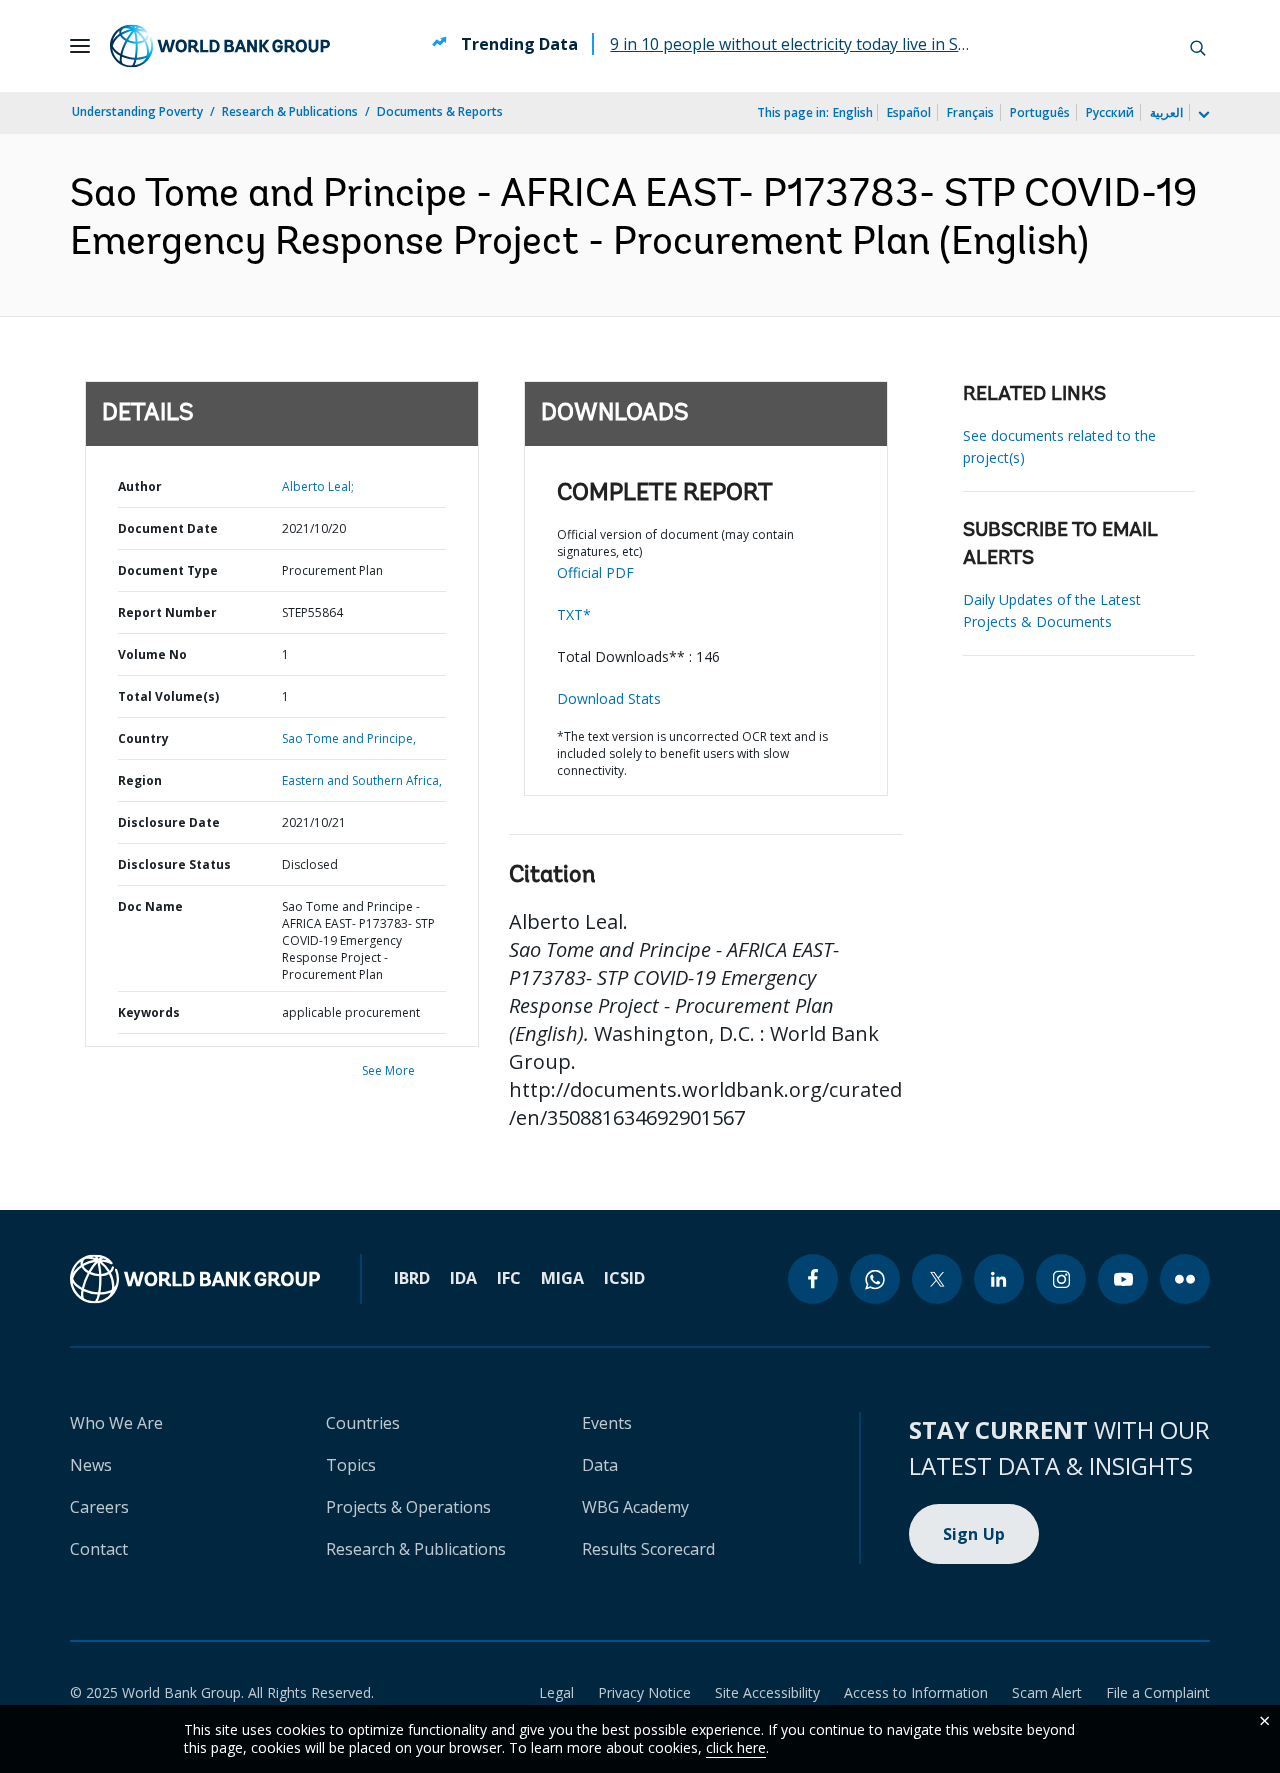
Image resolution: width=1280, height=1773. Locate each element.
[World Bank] (195, 1279)
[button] (1198, 46)
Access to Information (916, 1692)
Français (970, 112)
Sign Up (974, 1534)
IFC (509, 1278)
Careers (99, 1507)
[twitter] (937, 1279)
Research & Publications (290, 111)
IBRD (412, 1278)
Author (140, 486)
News (91, 1465)
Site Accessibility (767, 1692)
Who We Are (116, 1423)
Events (607, 1423)
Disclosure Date (169, 822)
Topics (351, 1465)
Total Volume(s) (168, 696)
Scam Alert (1047, 1692)
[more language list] (1202, 115)
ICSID (624, 1278)
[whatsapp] (875, 1279)
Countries (363, 1423)
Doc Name (150, 906)
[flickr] (1185, 1279)
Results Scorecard (648, 1549)
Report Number (167, 612)
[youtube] (1123, 1279)
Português (1040, 112)
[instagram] (1061, 1279)
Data (600, 1465)
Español (909, 112)
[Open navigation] (80, 46)
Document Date (168, 528)
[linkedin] (999, 1279)
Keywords (149, 1012)
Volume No (152, 654)
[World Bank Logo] (220, 46)
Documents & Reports (440, 111)
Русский (1110, 112)
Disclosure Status (174, 864)
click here (736, 1747)
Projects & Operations (408, 1507)
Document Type (168, 570)
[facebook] (813, 1279)
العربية (1166, 112)
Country (143, 738)
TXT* (574, 614)
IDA (463, 1278)
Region (140, 780)
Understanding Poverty (137, 111)
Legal (556, 1692)
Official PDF (595, 572)
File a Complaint (1158, 1692)
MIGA (562, 1278)
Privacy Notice (644, 1692)
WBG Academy (635, 1507)
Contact (99, 1549)
